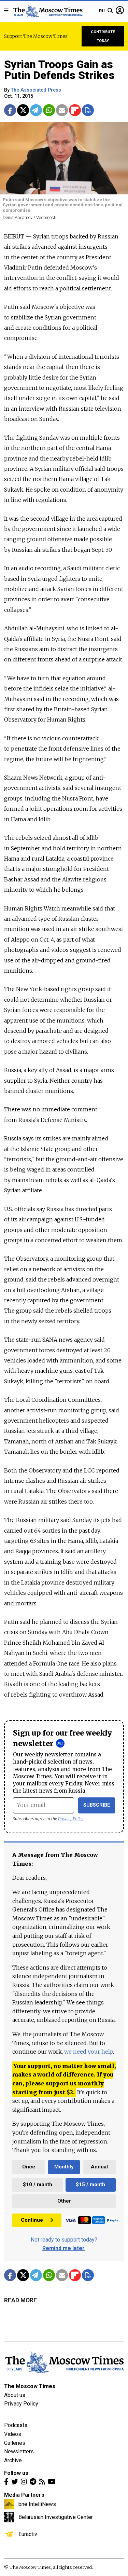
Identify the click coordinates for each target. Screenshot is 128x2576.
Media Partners (24, 2495)
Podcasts (16, 2425)
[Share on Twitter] (23, 110)
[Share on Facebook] (10, 110)
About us (15, 2395)
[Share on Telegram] (36, 110)
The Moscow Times (30, 2386)
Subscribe (97, 1805)
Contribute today (103, 36)
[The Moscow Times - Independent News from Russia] (48, 11)
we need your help (89, 2052)
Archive (13, 2460)
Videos (13, 2434)
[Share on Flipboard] (75, 110)
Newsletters (19, 2451)
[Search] (110, 11)
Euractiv (28, 2534)
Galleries (15, 2443)
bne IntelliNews (37, 2504)
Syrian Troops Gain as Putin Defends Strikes (59, 70)
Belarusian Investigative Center (56, 2517)
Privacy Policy (71, 1819)
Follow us (16, 2473)
